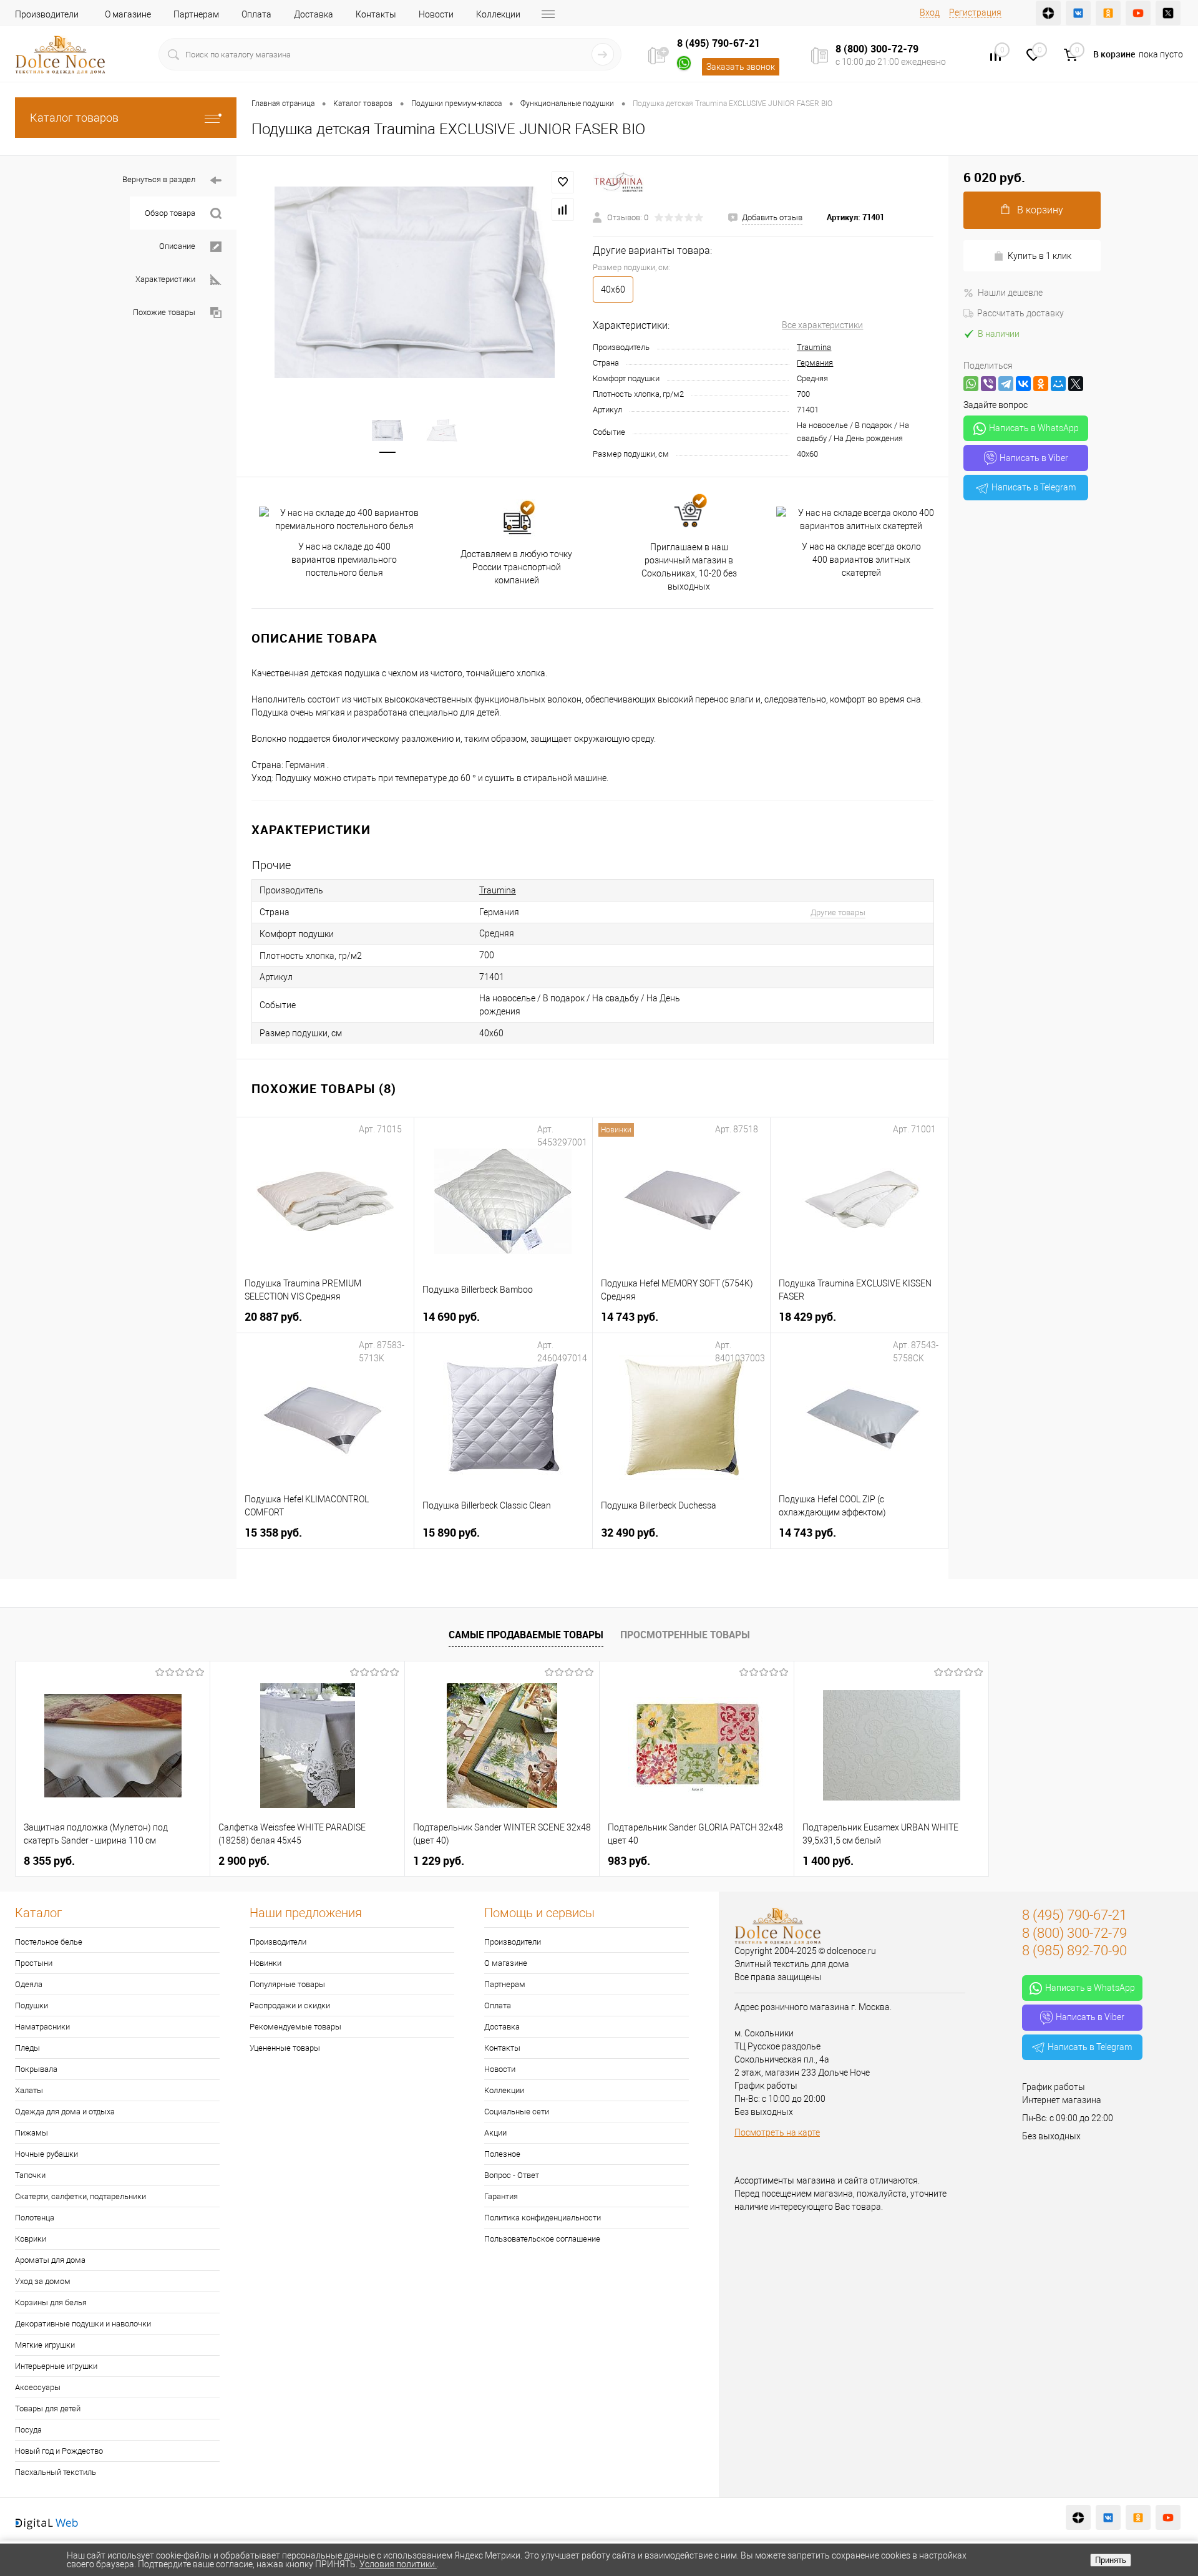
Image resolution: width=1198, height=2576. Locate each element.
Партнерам (196, 14)
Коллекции (498, 14)
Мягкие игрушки (45, 2345)
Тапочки (30, 2175)
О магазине (128, 14)
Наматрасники (42, 2027)
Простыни (34, 1963)
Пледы (27, 2048)
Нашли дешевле (1010, 293)
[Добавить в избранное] (563, 182)
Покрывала (36, 2069)
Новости (436, 14)
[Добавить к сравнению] (563, 210)
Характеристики (165, 279)
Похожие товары (164, 312)
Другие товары (838, 912)
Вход (930, 12)
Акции (495, 2133)
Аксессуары (38, 2387)
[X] (1076, 384)
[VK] (1078, 13)
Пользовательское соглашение (542, 2239)
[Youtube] (1138, 13)
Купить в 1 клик (1040, 256)
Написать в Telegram (1034, 487)
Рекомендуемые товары (295, 2027)
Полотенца (35, 2218)
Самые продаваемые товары (526, 1635)
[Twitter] (1168, 13)
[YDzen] (1048, 13)
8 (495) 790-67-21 (718, 43)
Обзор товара (170, 213)
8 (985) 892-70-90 (1074, 1951)
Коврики (31, 2239)
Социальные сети (517, 2112)
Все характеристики (822, 325)
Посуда (28, 2430)
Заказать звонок (741, 67)
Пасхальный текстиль (56, 2472)
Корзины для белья (51, 2302)
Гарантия (501, 2196)
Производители (47, 14)
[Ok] (1108, 13)
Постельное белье (49, 1942)
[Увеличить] (415, 282)
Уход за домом (43, 2281)
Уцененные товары (285, 2048)
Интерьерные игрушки (56, 2366)
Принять (1111, 2560)
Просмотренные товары (685, 1635)
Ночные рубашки (46, 2154)
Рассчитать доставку (1020, 313)
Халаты (29, 2090)
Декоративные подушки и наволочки (83, 2324)
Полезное (502, 2154)
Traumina (814, 347)
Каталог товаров (74, 118)
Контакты (376, 14)
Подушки (32, 2005)
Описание (177, 246)
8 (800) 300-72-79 (877, 49)
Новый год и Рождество (59, 2451)
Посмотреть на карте (777, 2132)
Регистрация (975, 12)
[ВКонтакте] (1023, 384)
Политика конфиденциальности (543, 2218)
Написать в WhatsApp (1034, 428)
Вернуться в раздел (159, 179)
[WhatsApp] (971, 384)
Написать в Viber (1034, 458)
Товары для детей (48, 2408)
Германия (815, 363)
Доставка (314, 14)
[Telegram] (1006, 384)
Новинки (265, 1963)
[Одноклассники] (1041, 384)
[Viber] (988, 384)
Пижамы (32, 2133)
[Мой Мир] (1058, 384)
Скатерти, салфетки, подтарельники (80, 2196)
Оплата (256, 14)
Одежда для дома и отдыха (65, 2112)
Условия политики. (398, 2564)
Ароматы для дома (50, 2260)
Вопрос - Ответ (512, 2175)
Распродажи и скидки (290, 2005)
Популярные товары (287, 1984)
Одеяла (29, 1984)
